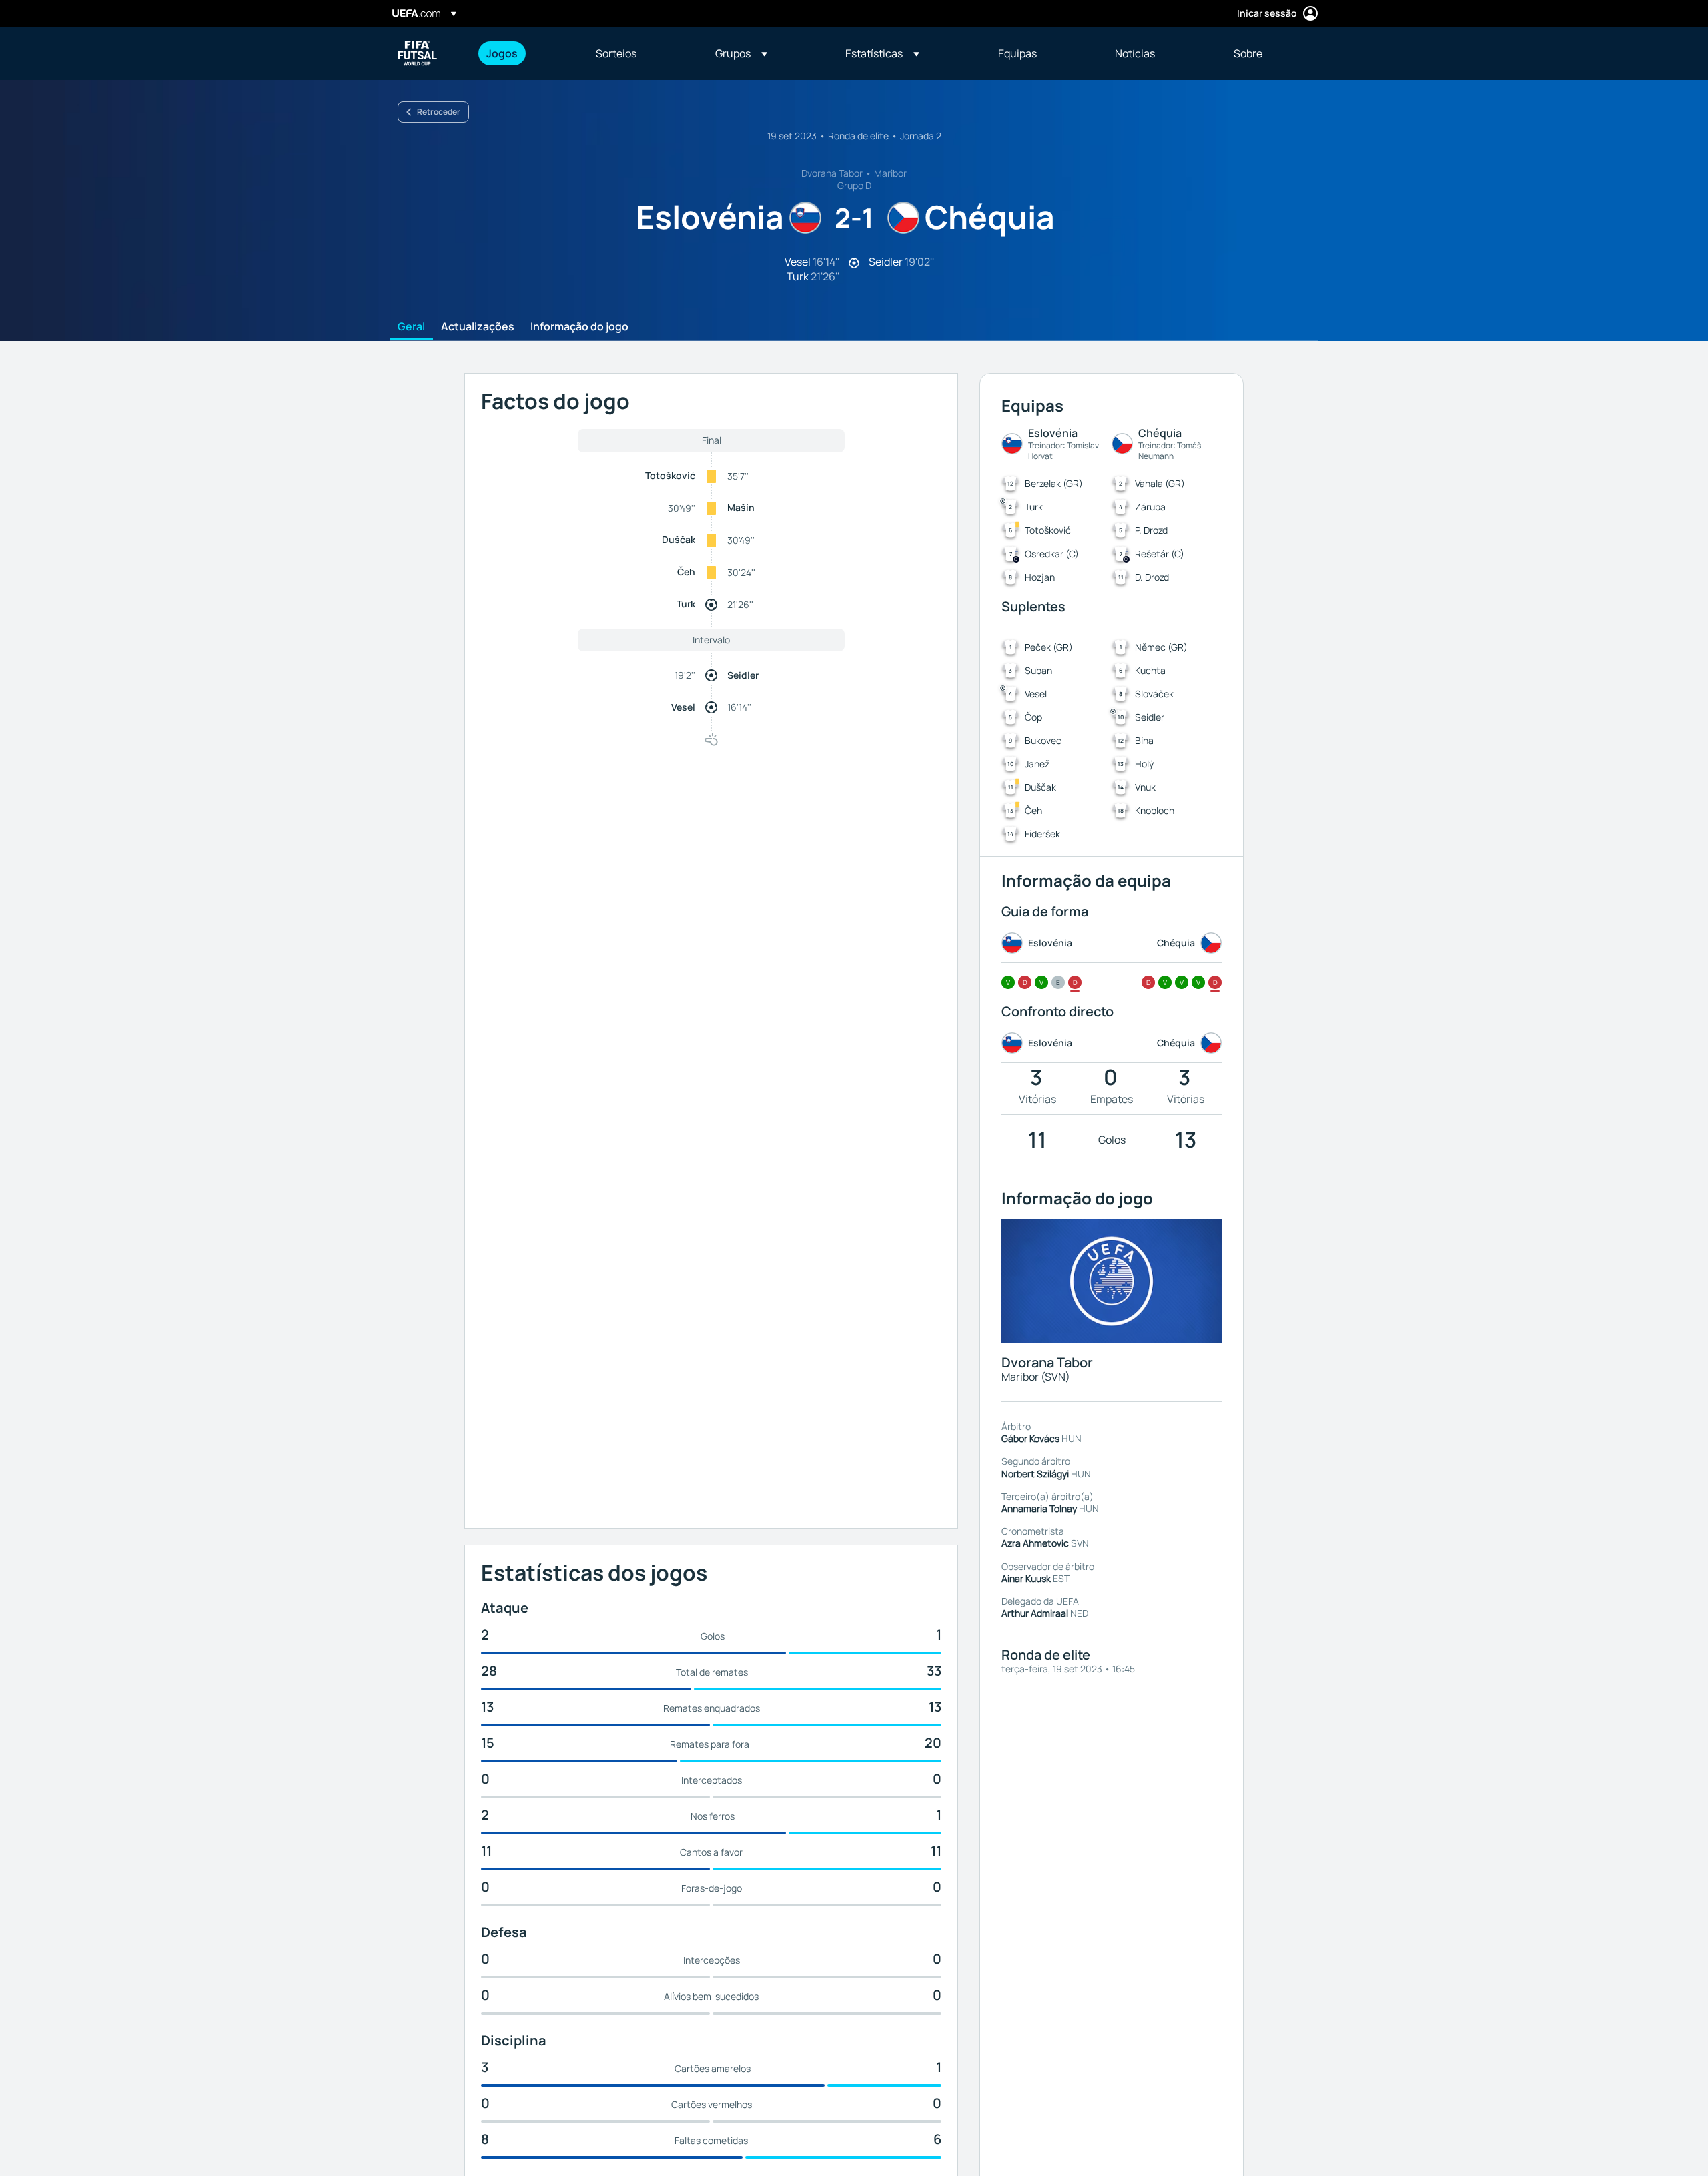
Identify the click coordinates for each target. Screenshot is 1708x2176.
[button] (741, 53)
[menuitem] (524, 53)
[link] (502, 53)
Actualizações (478, 327)
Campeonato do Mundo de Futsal (418, 53)
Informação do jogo (579, 327)
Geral (411, 327)
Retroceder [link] (439, 112)
